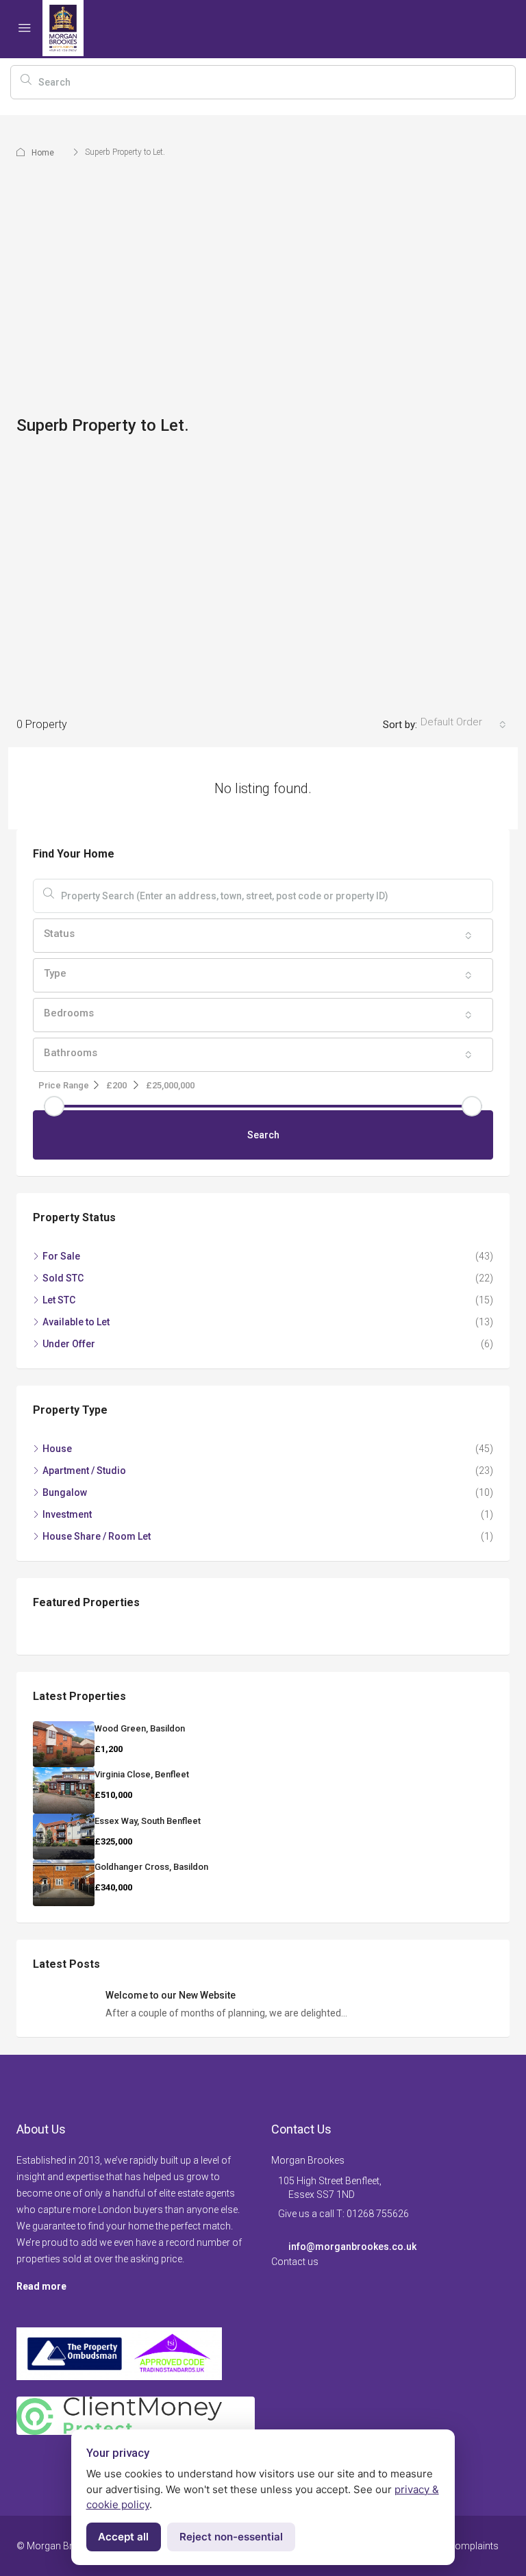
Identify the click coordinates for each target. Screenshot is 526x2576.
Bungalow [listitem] (65, 1492)
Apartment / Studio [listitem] (84, 1471)
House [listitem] (57, 1449)
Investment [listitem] (67, 1514)
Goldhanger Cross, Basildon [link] (151, 1867)
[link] (64, 1745)
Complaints (474, 2546)
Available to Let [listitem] (76, 1322)
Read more (41, 2286)
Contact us (295, 2262)
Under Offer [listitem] (69, 1344)
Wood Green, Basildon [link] (140, 1728)
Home (43, 153)
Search (263, 1135)
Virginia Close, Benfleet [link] (142, 1774)
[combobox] (463, 725)
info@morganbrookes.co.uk (352, 2247)
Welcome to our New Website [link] (171, 1995)
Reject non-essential (231, 2537)
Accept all (123, 2537)
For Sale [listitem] (61, 1256)
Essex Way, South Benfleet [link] (148, 1821)
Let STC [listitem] (59, 1300)
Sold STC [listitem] (63, 1278)
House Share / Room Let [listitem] (97, 1536)
